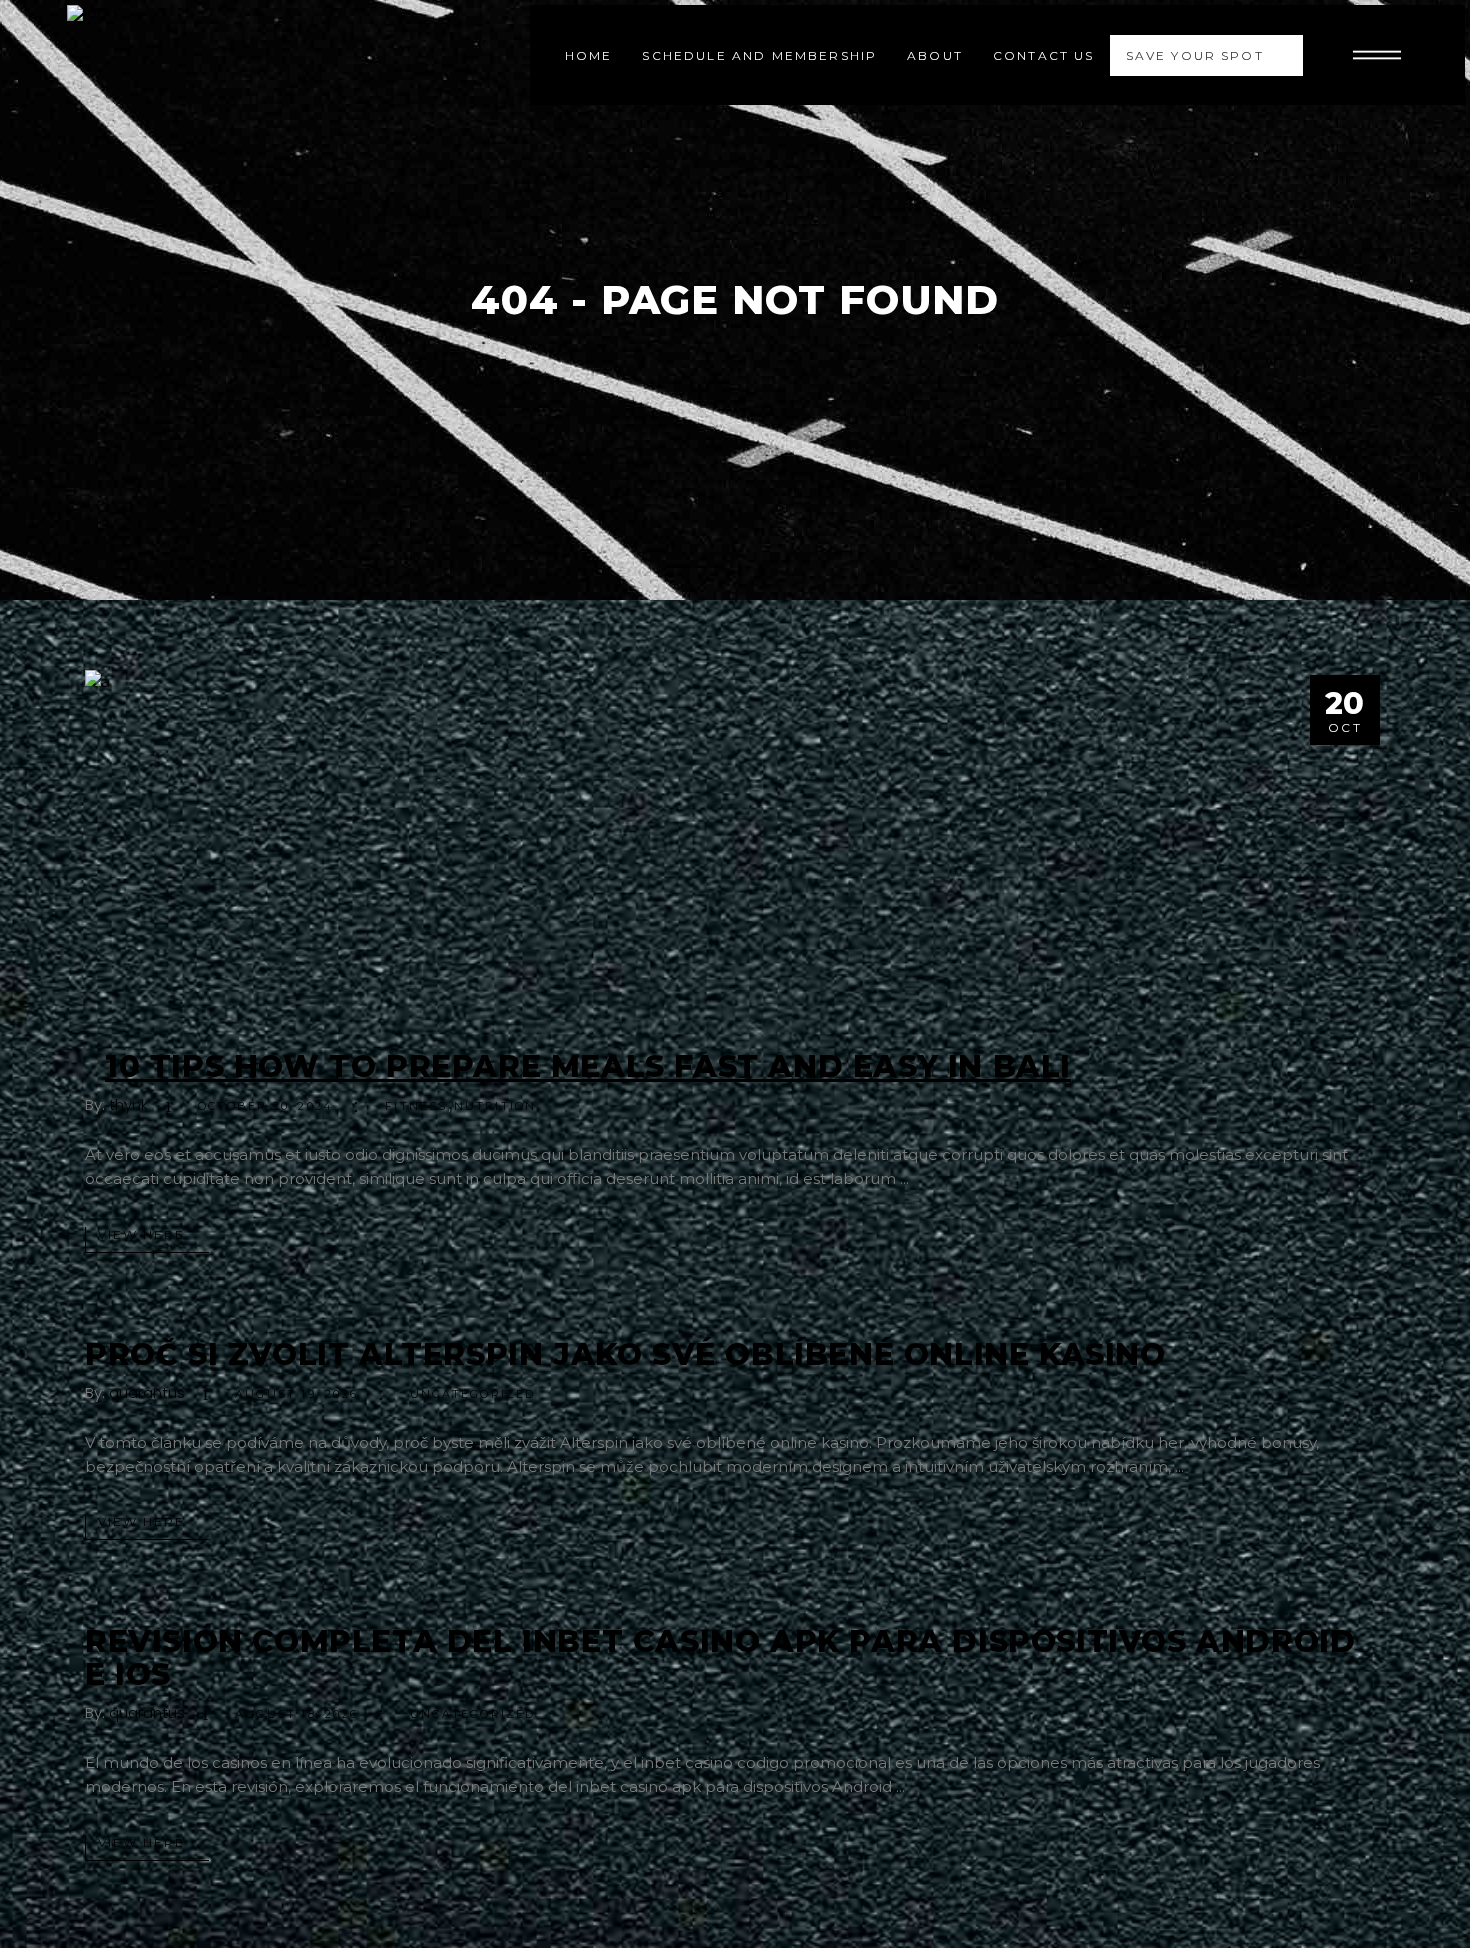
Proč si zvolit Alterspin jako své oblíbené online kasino (625, 1354)
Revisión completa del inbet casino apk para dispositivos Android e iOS (720, 1658)
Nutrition (495, 1106)
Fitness (416, 1106)
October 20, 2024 (265, 1106)
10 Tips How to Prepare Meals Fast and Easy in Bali (588, 1066)
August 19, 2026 (296, 1394)
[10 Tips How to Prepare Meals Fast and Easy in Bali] (735, 845)
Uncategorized (473, 1394)
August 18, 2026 (296, 1714)
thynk (128, 1104)
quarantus (147, 1392)
